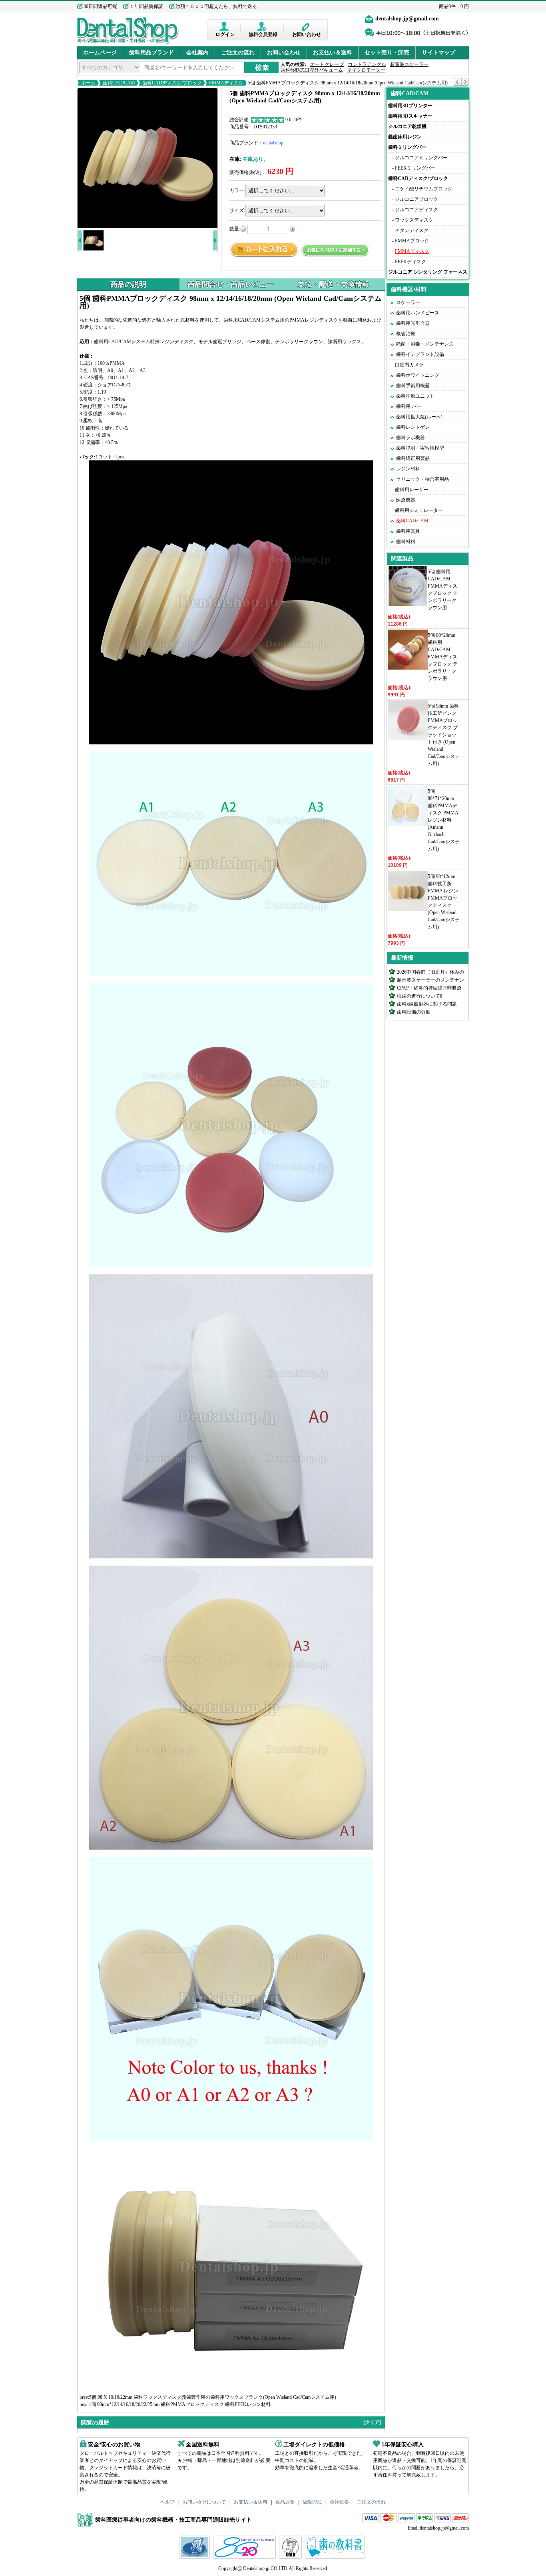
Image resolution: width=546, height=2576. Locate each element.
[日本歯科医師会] (245, 2557)
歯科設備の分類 (414, 1012)
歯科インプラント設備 (420, 354)
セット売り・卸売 (387, 53)
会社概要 (339, 2502)
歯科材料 (406, 542)
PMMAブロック (412, 241)
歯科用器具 (408, 531)
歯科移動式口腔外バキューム (312, 70)
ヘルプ (167, 2502)
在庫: (235, 159)
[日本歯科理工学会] (291, 2557)
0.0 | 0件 (294, 120)
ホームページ (100, 53)
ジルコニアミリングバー (421, 158)
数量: (235, 229)
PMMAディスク (226, 83)
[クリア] (372, 2422)
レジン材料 (408, 469)
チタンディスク (412, 230)
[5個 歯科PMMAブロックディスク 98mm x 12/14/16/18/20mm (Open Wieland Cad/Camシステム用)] (147, 158)
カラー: (237, 190)
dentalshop (273, 143)
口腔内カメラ (409, 365)
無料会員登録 (263, 34)
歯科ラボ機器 (410, 438)
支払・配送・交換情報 (333, 284)
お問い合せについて (204, 2502)
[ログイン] (225, 26)
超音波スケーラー (409, 64)
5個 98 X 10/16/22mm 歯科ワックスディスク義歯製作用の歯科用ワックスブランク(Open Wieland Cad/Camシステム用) (213, 2397)
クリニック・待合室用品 (422, 479)
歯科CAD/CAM (119, 83)
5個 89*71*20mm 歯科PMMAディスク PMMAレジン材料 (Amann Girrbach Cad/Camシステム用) (444, 820)
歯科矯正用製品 (413, 458)
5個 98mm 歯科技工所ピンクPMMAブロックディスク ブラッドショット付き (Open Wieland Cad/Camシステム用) (444, 735)
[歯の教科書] (336, 2557)
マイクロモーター (366, 70)
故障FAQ (312, 2502)
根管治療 (406, 334)
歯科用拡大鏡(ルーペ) (419, 417)
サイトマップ (438, 53)
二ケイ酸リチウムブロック (424, 189)
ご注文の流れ (238, 53)
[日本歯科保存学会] (195, 2557)
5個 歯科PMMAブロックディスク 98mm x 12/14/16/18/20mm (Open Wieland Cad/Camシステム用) (347, 83)
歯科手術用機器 (413, 386)
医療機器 (406, 500)
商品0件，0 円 (454, 6)
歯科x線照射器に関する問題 (427, 1004)
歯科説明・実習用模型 (420, 448)
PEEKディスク (410, 262)
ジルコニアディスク (416, 210)
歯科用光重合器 (413, 323)
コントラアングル (367, 64)
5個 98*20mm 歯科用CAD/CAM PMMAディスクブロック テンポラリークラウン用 (443, 657)
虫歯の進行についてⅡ (420, 996)
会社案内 (197, 53)
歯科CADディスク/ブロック (172, 83)
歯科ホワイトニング (418, 375)
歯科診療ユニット (415, 396)
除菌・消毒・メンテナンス (425, 344)
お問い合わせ (307, 34)
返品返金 (285, 2502)
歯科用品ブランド (151, 53)
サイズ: (237, 210)
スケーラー (408, 302)
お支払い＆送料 (333, 53)
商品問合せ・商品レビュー (231, 284)
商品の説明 (128, 284)
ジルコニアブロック (416, 199)
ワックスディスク (414, 220)
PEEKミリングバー (415, 168)
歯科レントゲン (413, 427)
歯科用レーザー (412, 490)
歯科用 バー (409, 406)
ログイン (225, 34)
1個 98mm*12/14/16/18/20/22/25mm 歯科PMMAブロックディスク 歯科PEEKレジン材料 (180, 2404)
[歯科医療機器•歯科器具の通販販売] (128, 43)
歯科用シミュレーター (419, 510)
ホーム (88, 83)
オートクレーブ (327, 64)
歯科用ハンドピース (418, 313)
